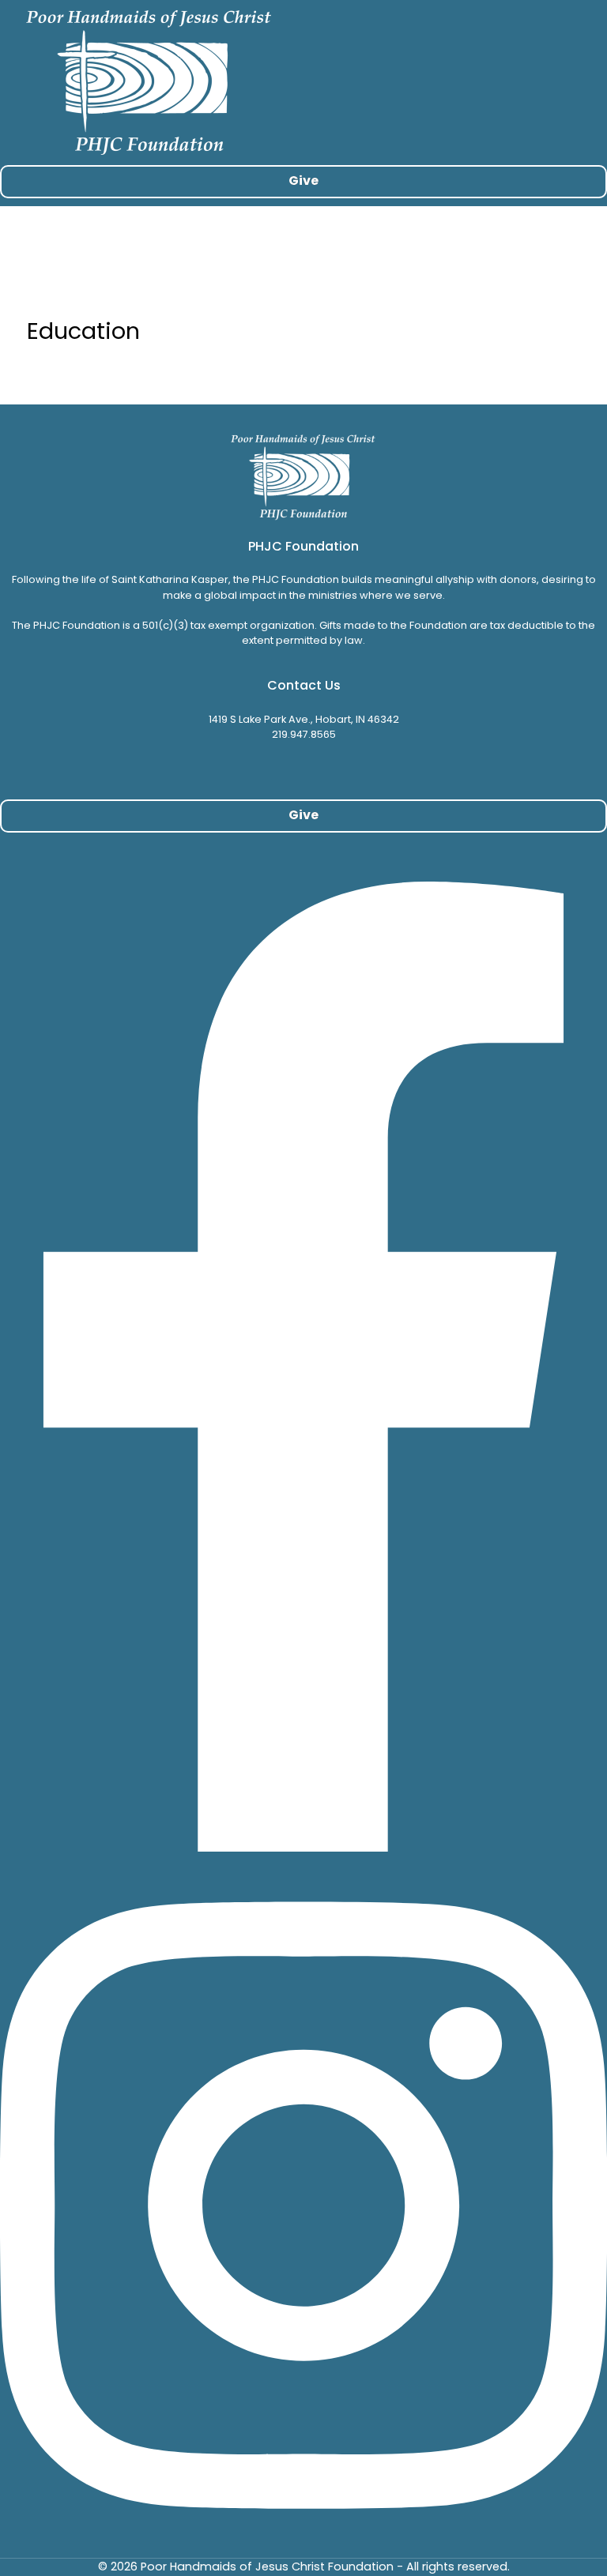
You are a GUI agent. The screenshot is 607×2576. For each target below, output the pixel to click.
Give (303, 181)
